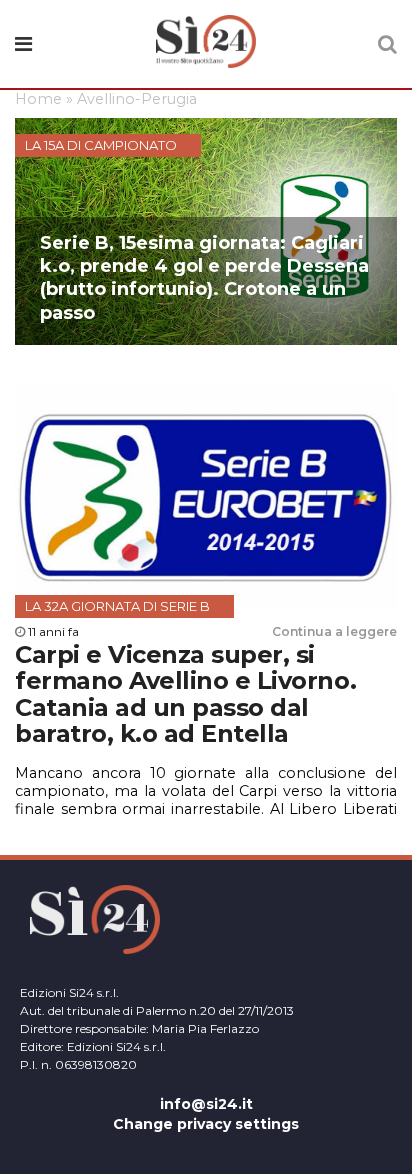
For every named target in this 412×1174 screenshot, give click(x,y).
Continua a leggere (334, 631)
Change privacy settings (206, 1124)
